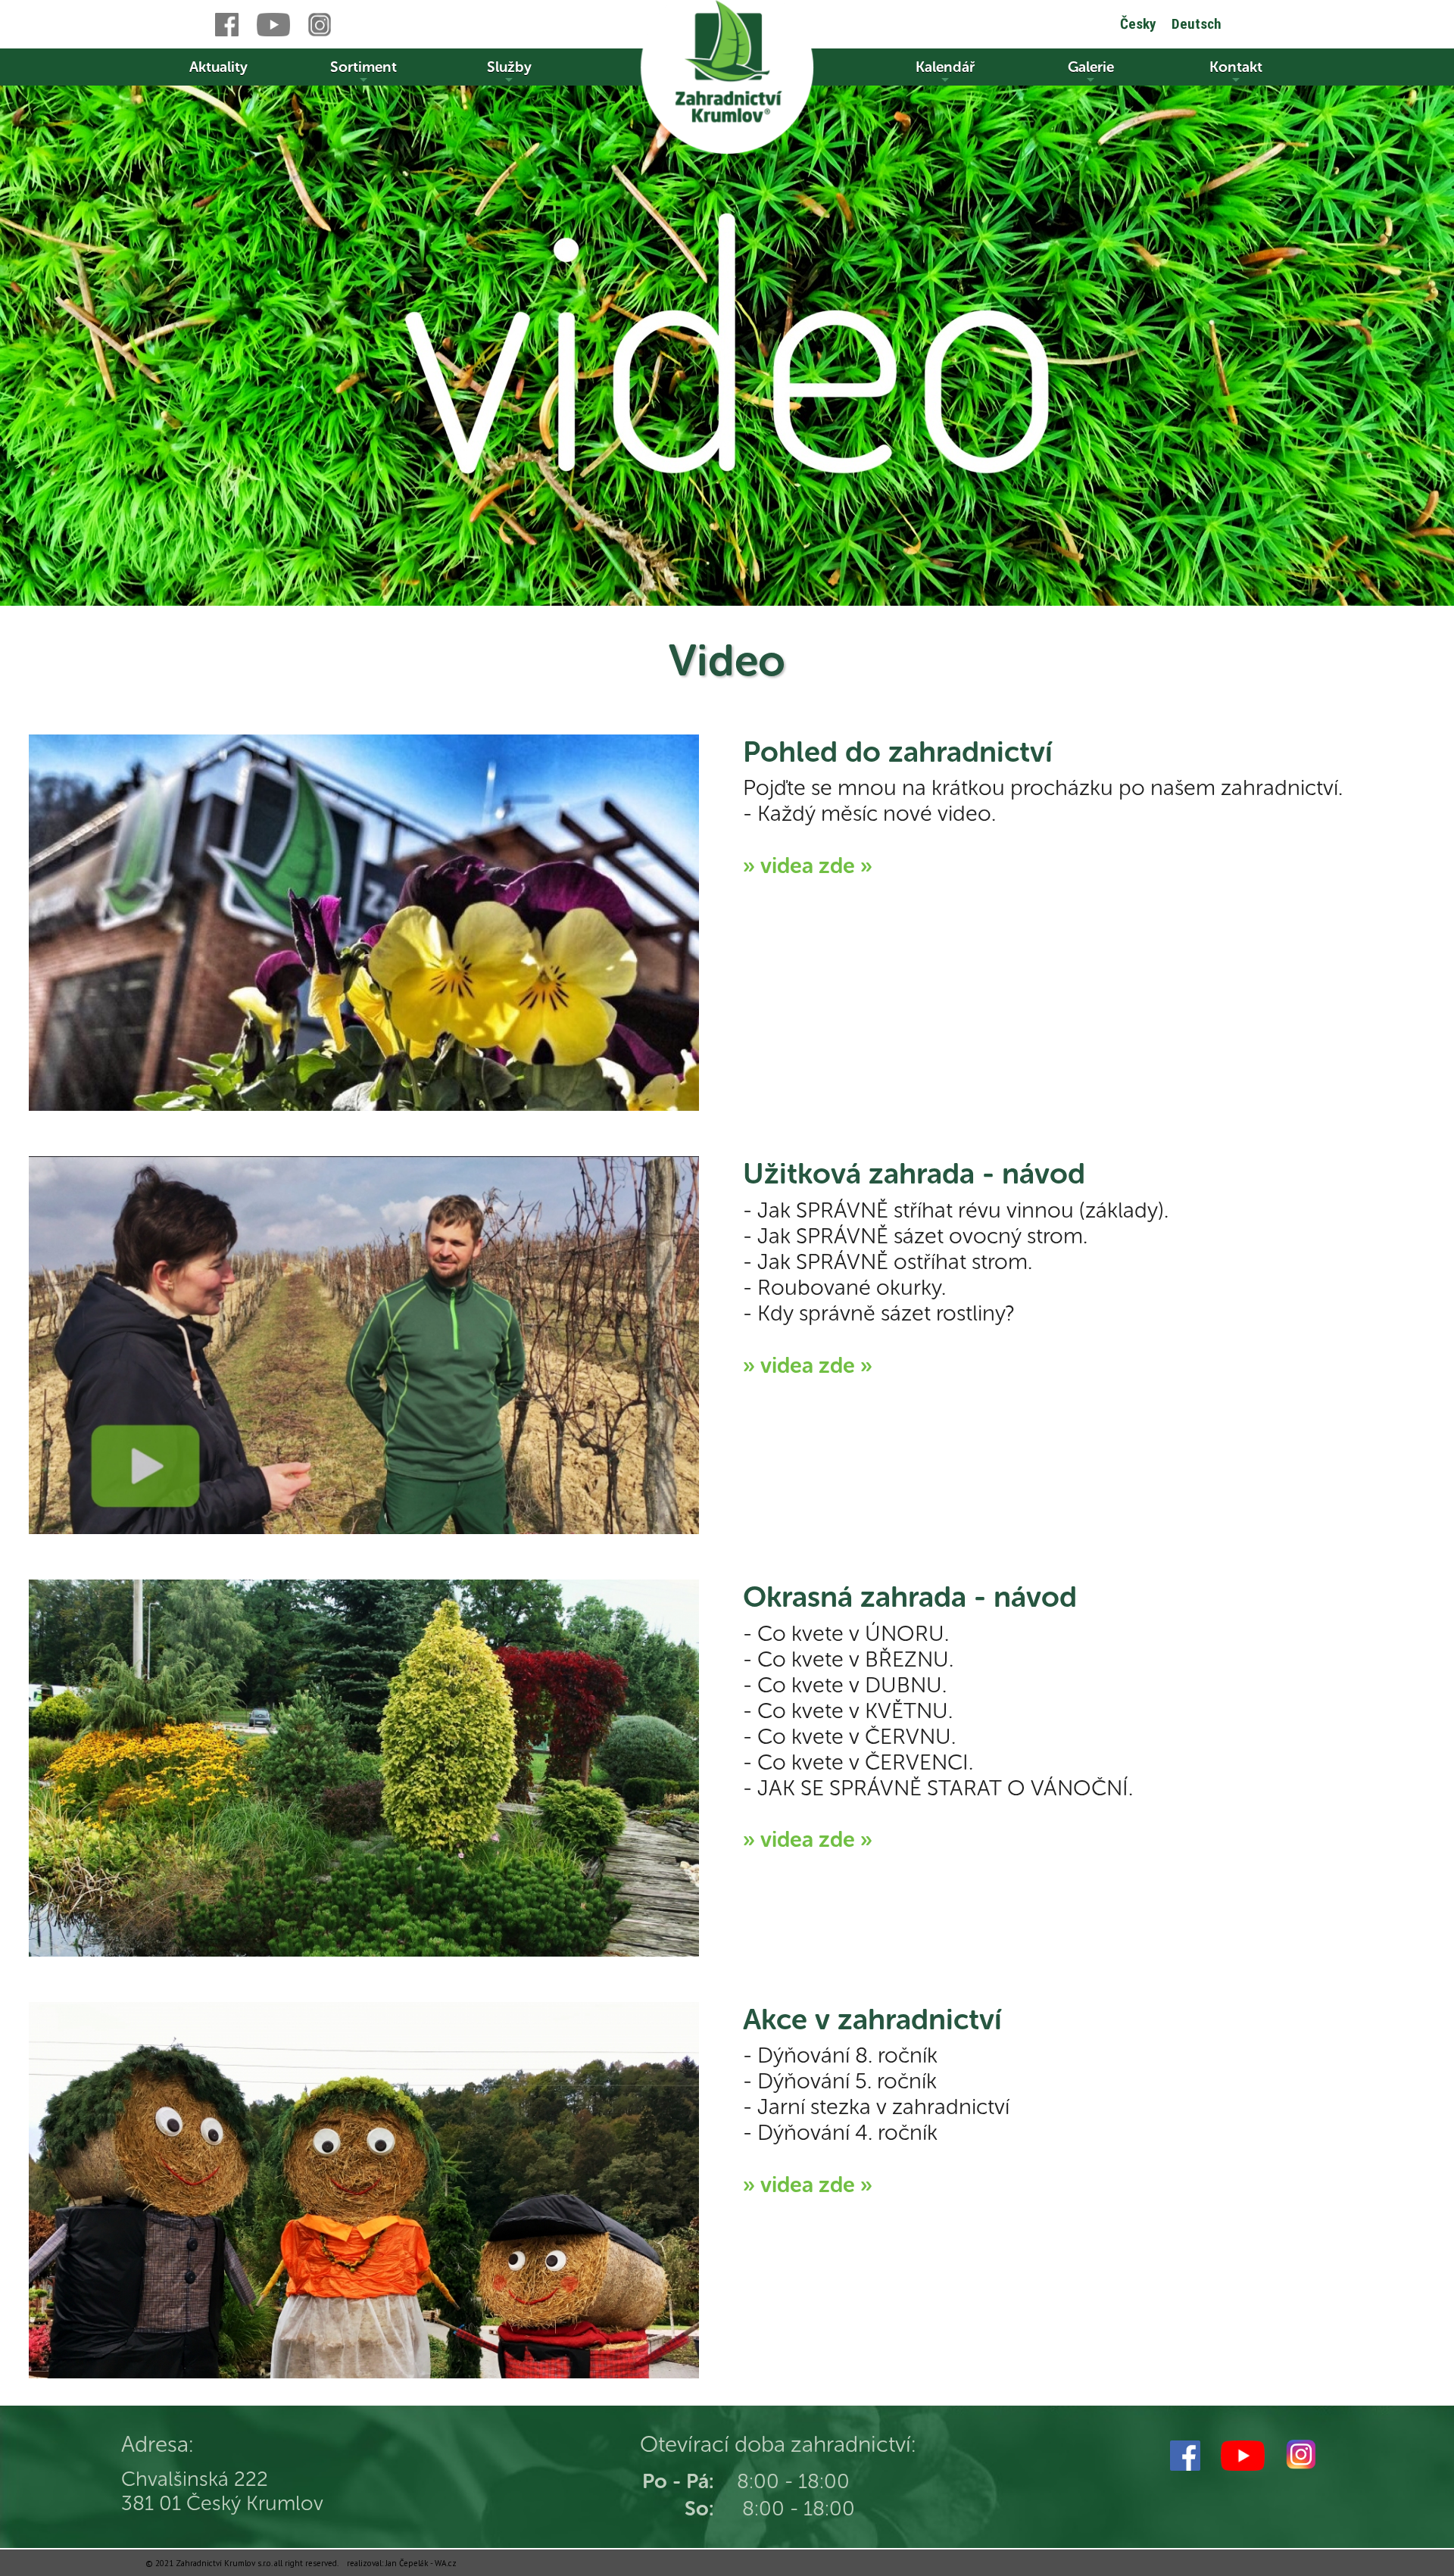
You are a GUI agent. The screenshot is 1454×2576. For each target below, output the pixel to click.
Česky (1138, 24)
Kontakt (1236, 67)
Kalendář (945, 67)
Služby (509, 67)
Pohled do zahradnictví (898, 752)
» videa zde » (808, 865)
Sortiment (363, 67)
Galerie (1091, 67)
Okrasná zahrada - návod (910, 1597)
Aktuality (218, 67)
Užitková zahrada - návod (914, 1174)
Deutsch (1197, 24)
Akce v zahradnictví (872, 2019)
